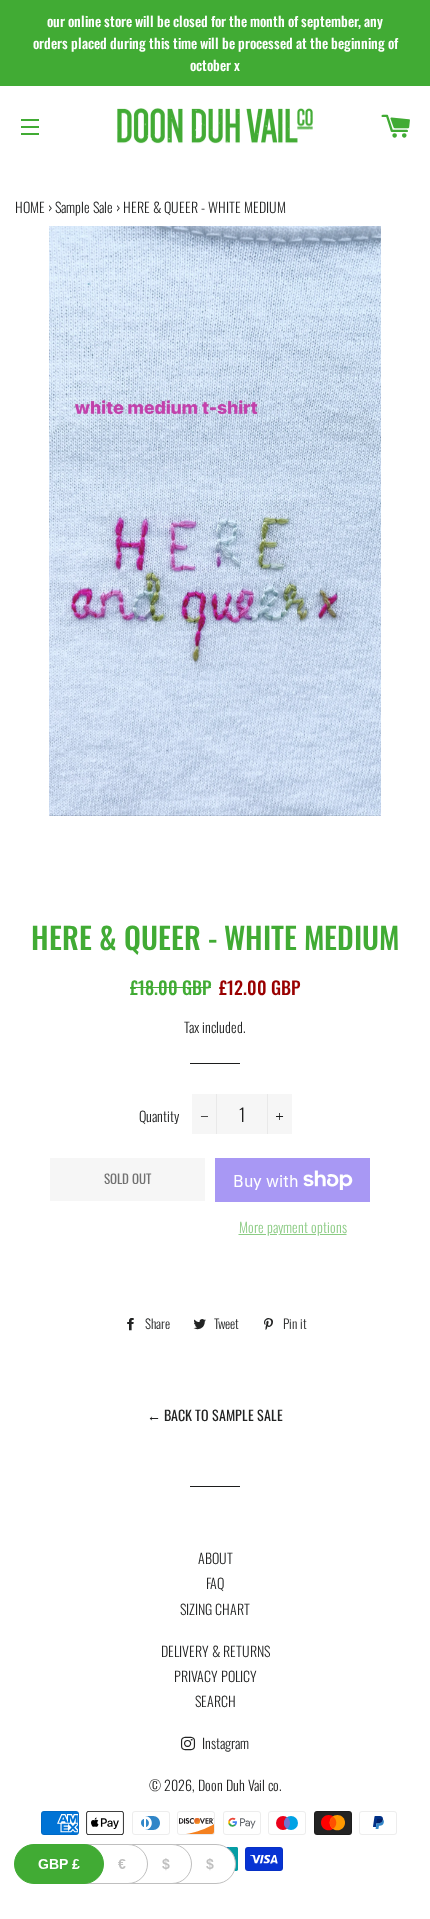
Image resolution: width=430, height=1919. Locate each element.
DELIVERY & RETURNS (215, 1650)
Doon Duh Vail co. (240, 1784)
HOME (30, 206)
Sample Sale (84, 206)
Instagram (224, 1742)
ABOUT (215, 1557)
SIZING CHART (215, 1608)
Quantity (159, 1115)
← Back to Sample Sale (215, 1414)
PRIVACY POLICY (215, 1675)
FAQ (215, 1582)
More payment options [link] (293, 1226)
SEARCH (215, 1700)
